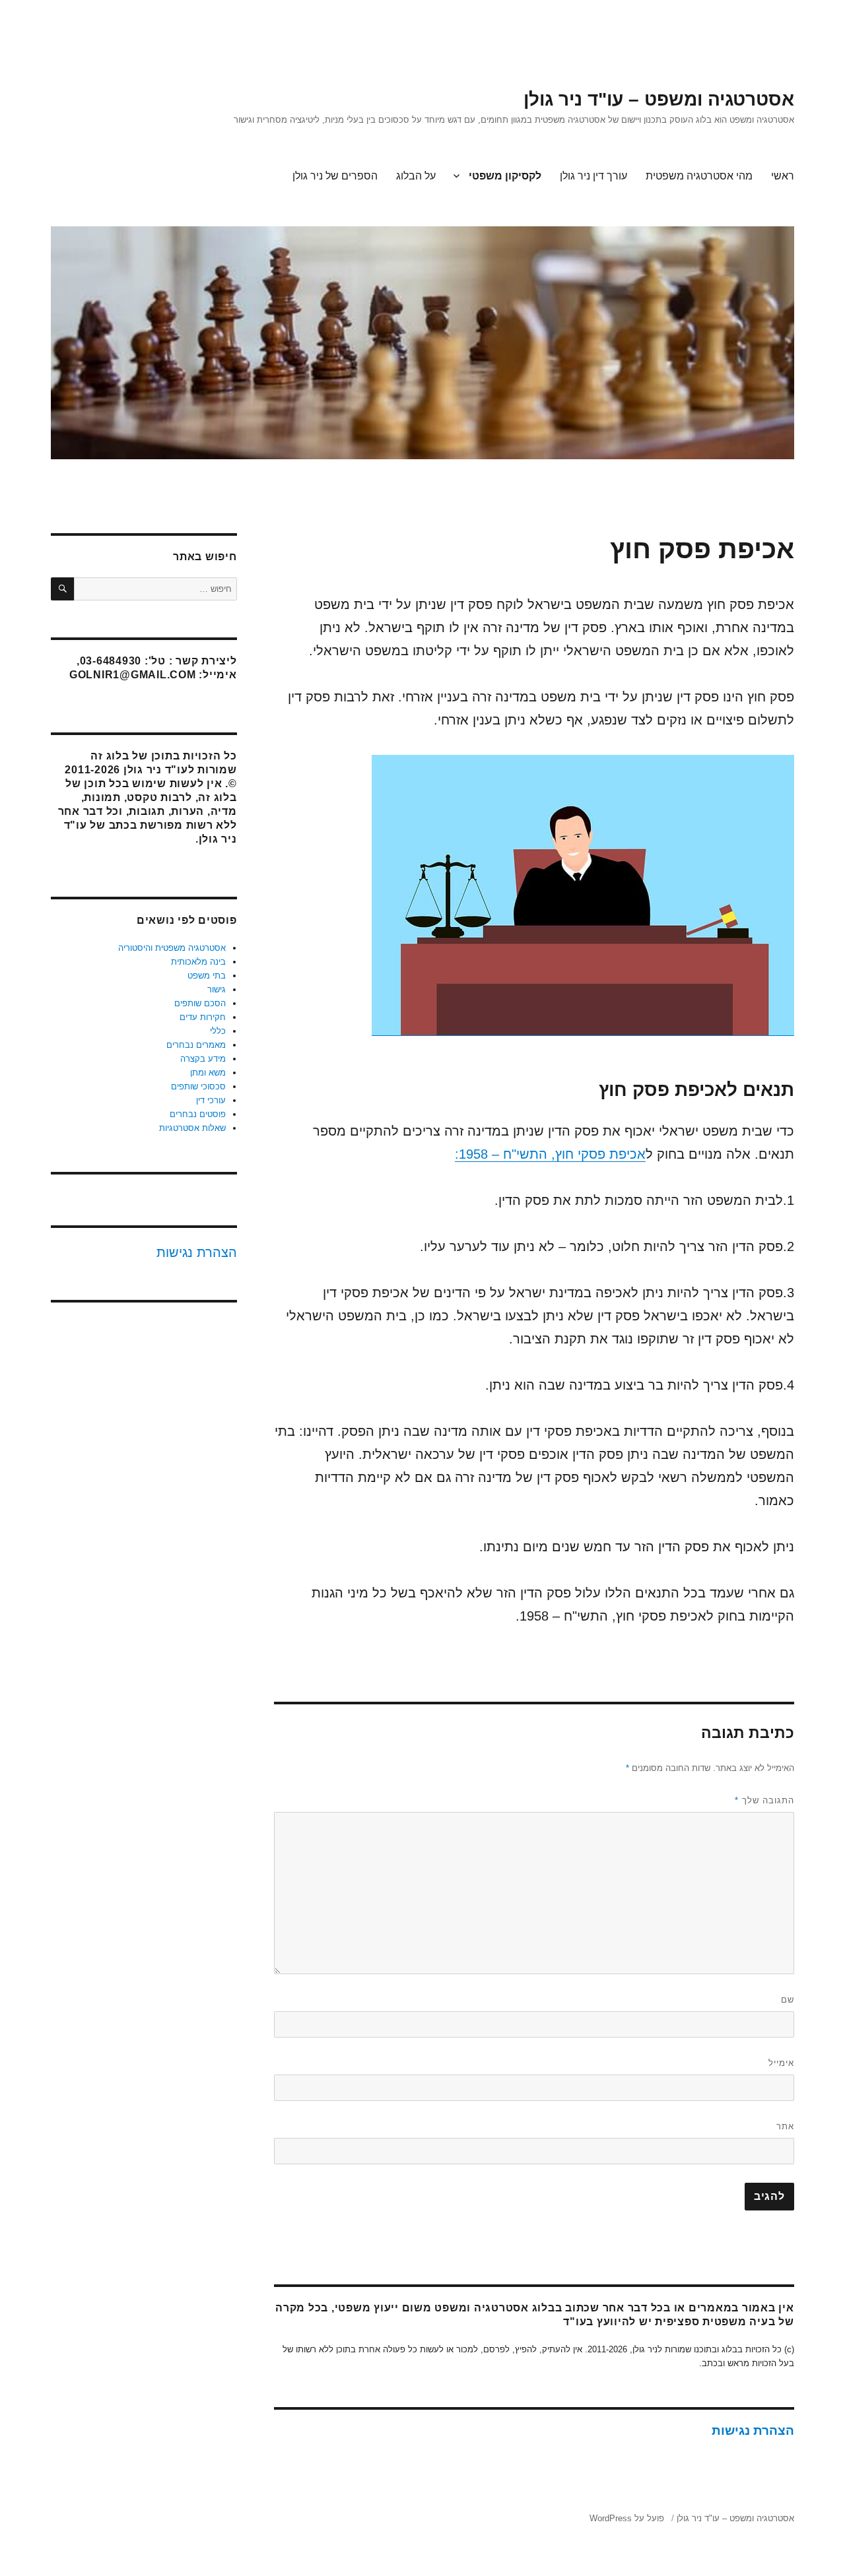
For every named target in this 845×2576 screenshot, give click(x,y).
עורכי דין (211, 1100)
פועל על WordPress (627, 2518)
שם (788, 2000)
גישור (217, 989)
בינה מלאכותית (198, 962)
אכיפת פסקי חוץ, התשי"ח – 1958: (550, 1154)
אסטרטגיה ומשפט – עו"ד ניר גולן (659, 99)
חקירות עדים (203, 1017)
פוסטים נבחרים (198, 1114)
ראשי (783, 176)
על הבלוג (416, 176)
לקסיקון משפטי (505, 176)
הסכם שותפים (200, 1003)
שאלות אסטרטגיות (192, 1128)
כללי (218, 1031)
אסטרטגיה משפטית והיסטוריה (172, 948)
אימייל (781, 2063)
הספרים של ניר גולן (335, 176)
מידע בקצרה (203, 1059)
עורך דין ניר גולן (593, 176)
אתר (785, 2126)
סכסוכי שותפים (198, 1086)
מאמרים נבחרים (196, 1045)
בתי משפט (207, 976)
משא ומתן (208, 1073)
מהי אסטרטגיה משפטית (699, 176)
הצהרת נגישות (753, 2431)
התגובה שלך (764, 1800)
